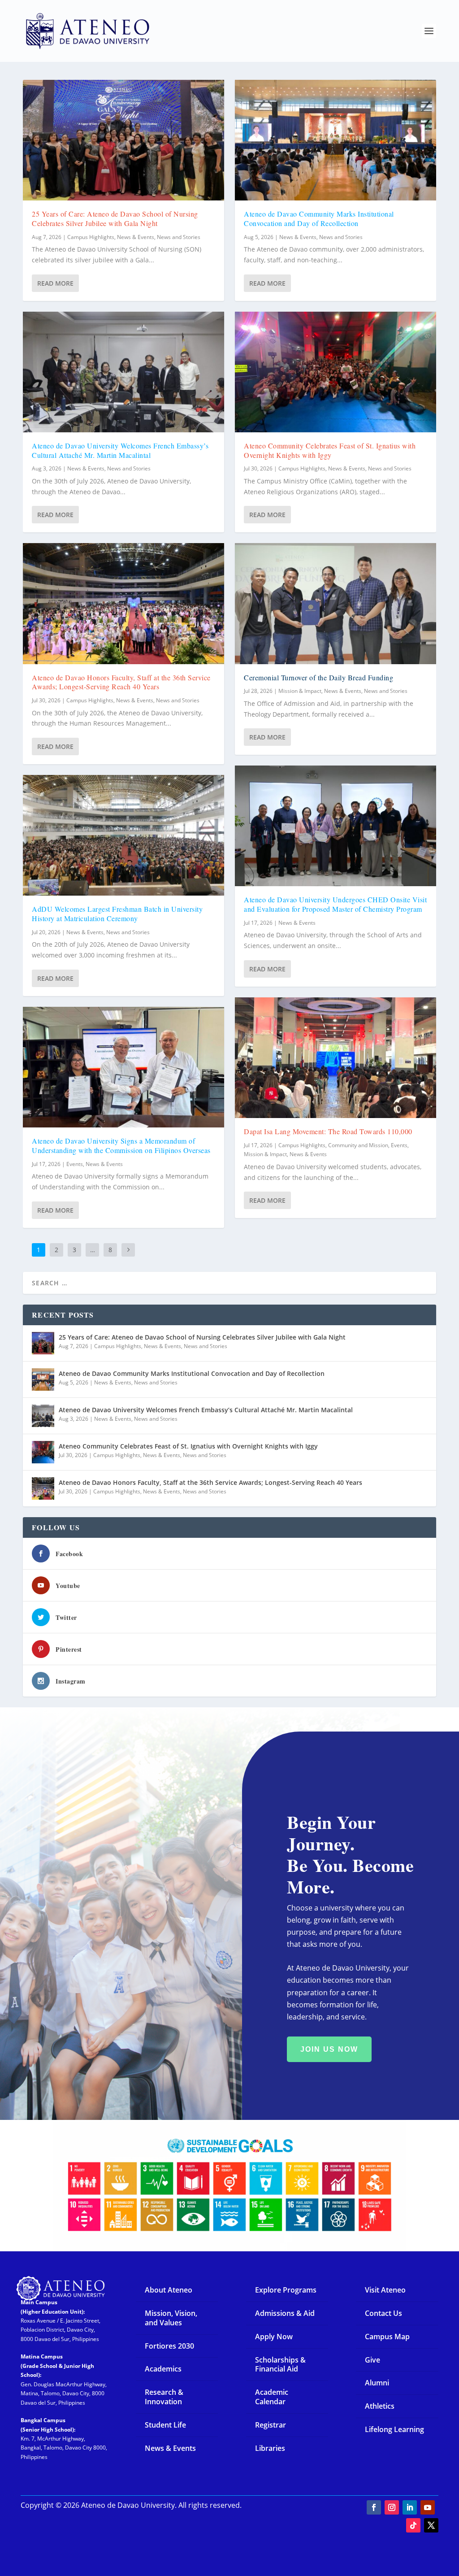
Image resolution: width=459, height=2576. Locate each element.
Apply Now (274, 2337)
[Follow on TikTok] (413, 2525)
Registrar (271, 2425)
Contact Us (383, 2313)
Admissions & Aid (285, 2313)
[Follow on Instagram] (392, 2507)
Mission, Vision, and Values (171, 2318)
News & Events (136, 237)
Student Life (165, 2425)
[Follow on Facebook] (374, 2507)
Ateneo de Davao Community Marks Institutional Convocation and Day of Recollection (319, 218)
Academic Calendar (272, 2397)
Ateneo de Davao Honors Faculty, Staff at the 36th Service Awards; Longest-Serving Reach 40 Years (121, 682)
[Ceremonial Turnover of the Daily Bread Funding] (336, 603)
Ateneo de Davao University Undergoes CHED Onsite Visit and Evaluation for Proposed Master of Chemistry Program (335, 904)
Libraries (270, 2448)
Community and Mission (358, 1145)
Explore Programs (286, 2290)
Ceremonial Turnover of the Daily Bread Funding (318, 677)
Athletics (380, 2406)
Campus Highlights (91, 237)
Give (372, 2360)
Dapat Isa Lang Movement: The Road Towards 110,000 (328, 1131)
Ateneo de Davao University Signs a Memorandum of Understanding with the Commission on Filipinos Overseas (121, 1145)
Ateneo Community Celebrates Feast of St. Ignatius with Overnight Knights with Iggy (330, 450)
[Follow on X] (431, 2525)
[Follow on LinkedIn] (410, 2507)
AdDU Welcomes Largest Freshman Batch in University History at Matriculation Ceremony (117, 914)
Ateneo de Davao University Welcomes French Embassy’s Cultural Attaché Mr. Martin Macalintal (120, 450)
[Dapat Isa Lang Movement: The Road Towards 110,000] (336, 1058)
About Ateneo (169, 2290)
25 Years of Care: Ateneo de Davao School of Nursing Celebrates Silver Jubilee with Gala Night (115, 218)
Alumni (377, 2383)
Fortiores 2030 (169, 2346)
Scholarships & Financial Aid (280, 2365)
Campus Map (387, 2337)
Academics (163, 2369)
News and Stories (179, 237)
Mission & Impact (300, 691)
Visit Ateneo (385, 2290)
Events (75, 1164)
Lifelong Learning (394, 2429)
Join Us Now (329, 2049)
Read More (55, 283)
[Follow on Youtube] (428, 2507)
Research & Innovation (164, 2397)
